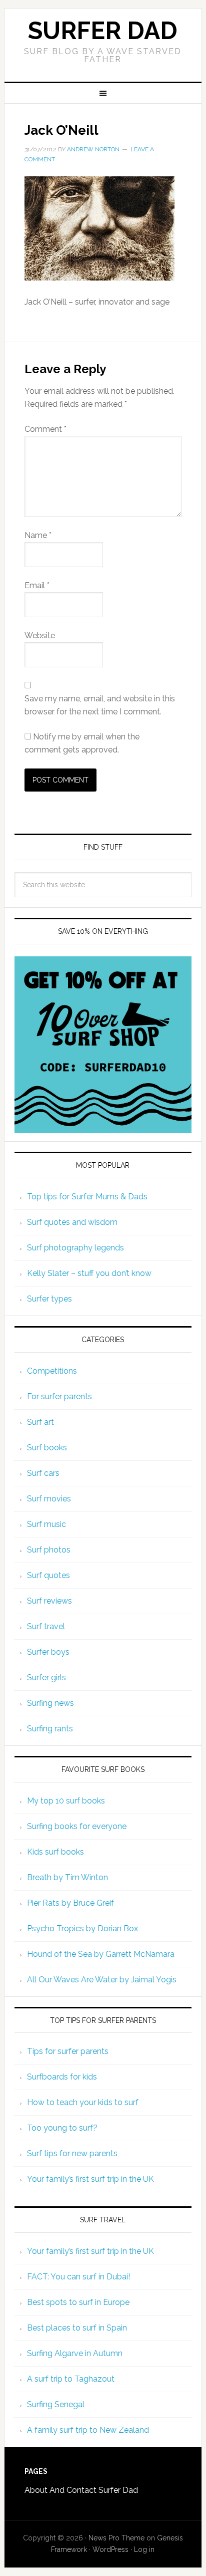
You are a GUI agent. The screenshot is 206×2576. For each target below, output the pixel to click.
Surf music (46, 1524)
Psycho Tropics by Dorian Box (82, 1928)
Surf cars (43, 1473)
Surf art (40, 1422)
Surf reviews (49, 1601)
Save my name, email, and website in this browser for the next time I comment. (100, 705)
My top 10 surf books (66, 1801)
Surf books (47, 1448)
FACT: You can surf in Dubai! (78, 2277)
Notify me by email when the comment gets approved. (82, 743)
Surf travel (46, 1626)
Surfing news (50, 1703)
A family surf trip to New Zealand (88, 2430)
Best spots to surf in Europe (78, 2302)
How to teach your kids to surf (83, 2102)
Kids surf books (55, 1852)
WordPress (110, 2549)
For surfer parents (59, 1396)
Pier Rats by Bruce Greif (70, 1903)
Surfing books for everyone (77, 1826)
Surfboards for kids (62, 2077)
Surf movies (49, 1499)
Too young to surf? (62, 2128)
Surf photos (49, 1550)
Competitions (52, 1371)
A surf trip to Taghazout (71, 2379)
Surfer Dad (103, 31)
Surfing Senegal (56, 2404)
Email (37, 585)
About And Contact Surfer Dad (81, 2490)
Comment (45, 429)
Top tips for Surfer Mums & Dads (87, 1197)
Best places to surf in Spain (77, 2328)
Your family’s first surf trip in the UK (90, 2179)
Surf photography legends (75, 1248)
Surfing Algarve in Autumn (75, 2353)
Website (40, 635)
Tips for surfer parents (68, 2051)
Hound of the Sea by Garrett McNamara (101, 1954)
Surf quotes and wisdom (72, 1222)
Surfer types (49, 1299)
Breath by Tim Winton (67, 1877)
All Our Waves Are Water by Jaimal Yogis (102, 1980)
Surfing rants (50, 1729)
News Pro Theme (116, 2538)
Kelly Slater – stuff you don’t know (89, 1273)
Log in (144, 2549)
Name (38, 535)
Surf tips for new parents (72, 2153)
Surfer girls (46, 1678)
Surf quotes (48, 1575)
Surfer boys (48, 1652)
